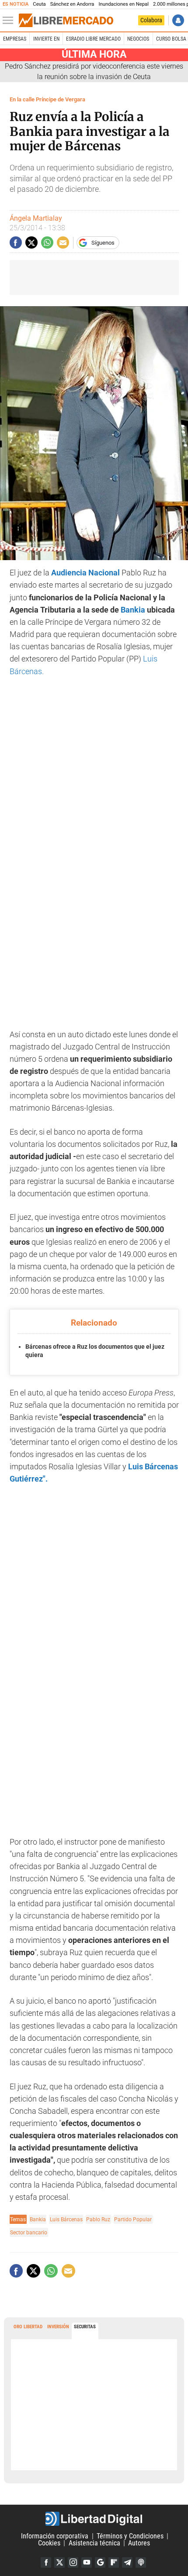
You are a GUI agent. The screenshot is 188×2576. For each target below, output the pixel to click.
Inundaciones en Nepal (124, 4)
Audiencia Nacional (85, 573)
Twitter (59, 2562)
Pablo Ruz (98, 2219)
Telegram (127, 2562)
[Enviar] (47, 242)
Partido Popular (133, 2219)
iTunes (141, 2562)
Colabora (151, 20)
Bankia (133, 610)
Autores (139, 2543)
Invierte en (46, 39)
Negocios (138, 39)
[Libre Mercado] (66, 21)
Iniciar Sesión (178, 20)
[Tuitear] (31, 242)
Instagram (73, 2562)
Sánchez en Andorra (72, 4)
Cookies (49, 2543)
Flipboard (114, 2562)
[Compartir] (16, 242)
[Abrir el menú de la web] (10, 21)
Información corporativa (55, 2536)
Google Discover (100, 2562)
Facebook (46, 2562)
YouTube (87, 2562)
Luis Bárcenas (66, 2219)
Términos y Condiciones (130, 2536)
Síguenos (103, 243)
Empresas (15, 39)
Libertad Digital (94, 2519)
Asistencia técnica (94, 2543)
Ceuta (39, 4)
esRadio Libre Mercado (93, 39)
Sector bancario (29, 2232)
